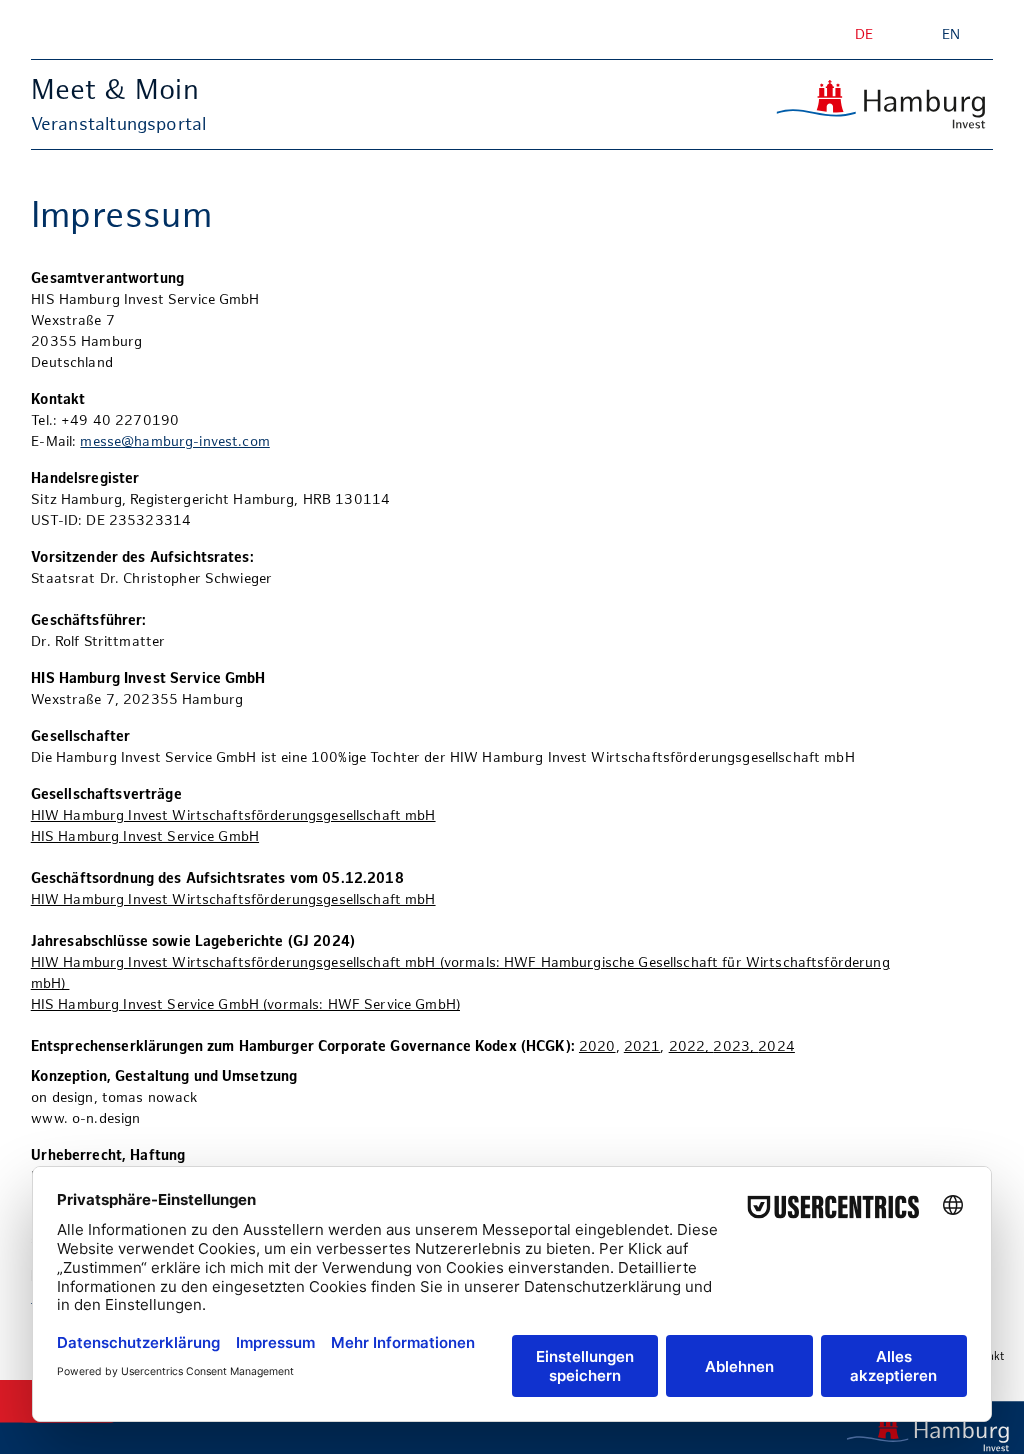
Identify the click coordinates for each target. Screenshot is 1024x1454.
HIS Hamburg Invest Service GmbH (145, 837)
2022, (691, 1047)
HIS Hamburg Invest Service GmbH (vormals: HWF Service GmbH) (245, 1005)
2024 (776, 1047)
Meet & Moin (115, 92)
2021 (642, 1047)
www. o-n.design (85, 1119)
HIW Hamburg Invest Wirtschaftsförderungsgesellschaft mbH (233, 816)
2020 (597, 1047)
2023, (735, 1047)
